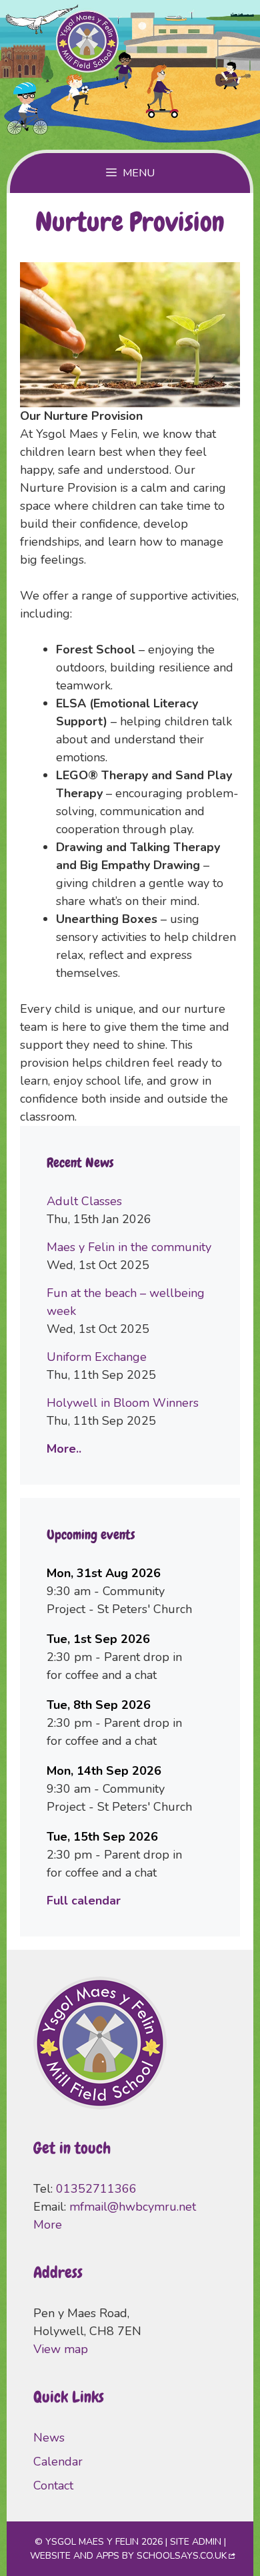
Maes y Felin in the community (129, 1247)
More (48, 2225)
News (49, 2438)
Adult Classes (84, 1201)
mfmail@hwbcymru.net (133, 2207)
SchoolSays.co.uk (182, 2556)
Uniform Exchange (97, 1357)
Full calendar (84, 1901)
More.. (64, 1449)
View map (61, 2349)
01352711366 (96, 2189)
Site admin (196, 2542)
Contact (53, 2485)
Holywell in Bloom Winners (123, 1403)
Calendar (58, 2462)
